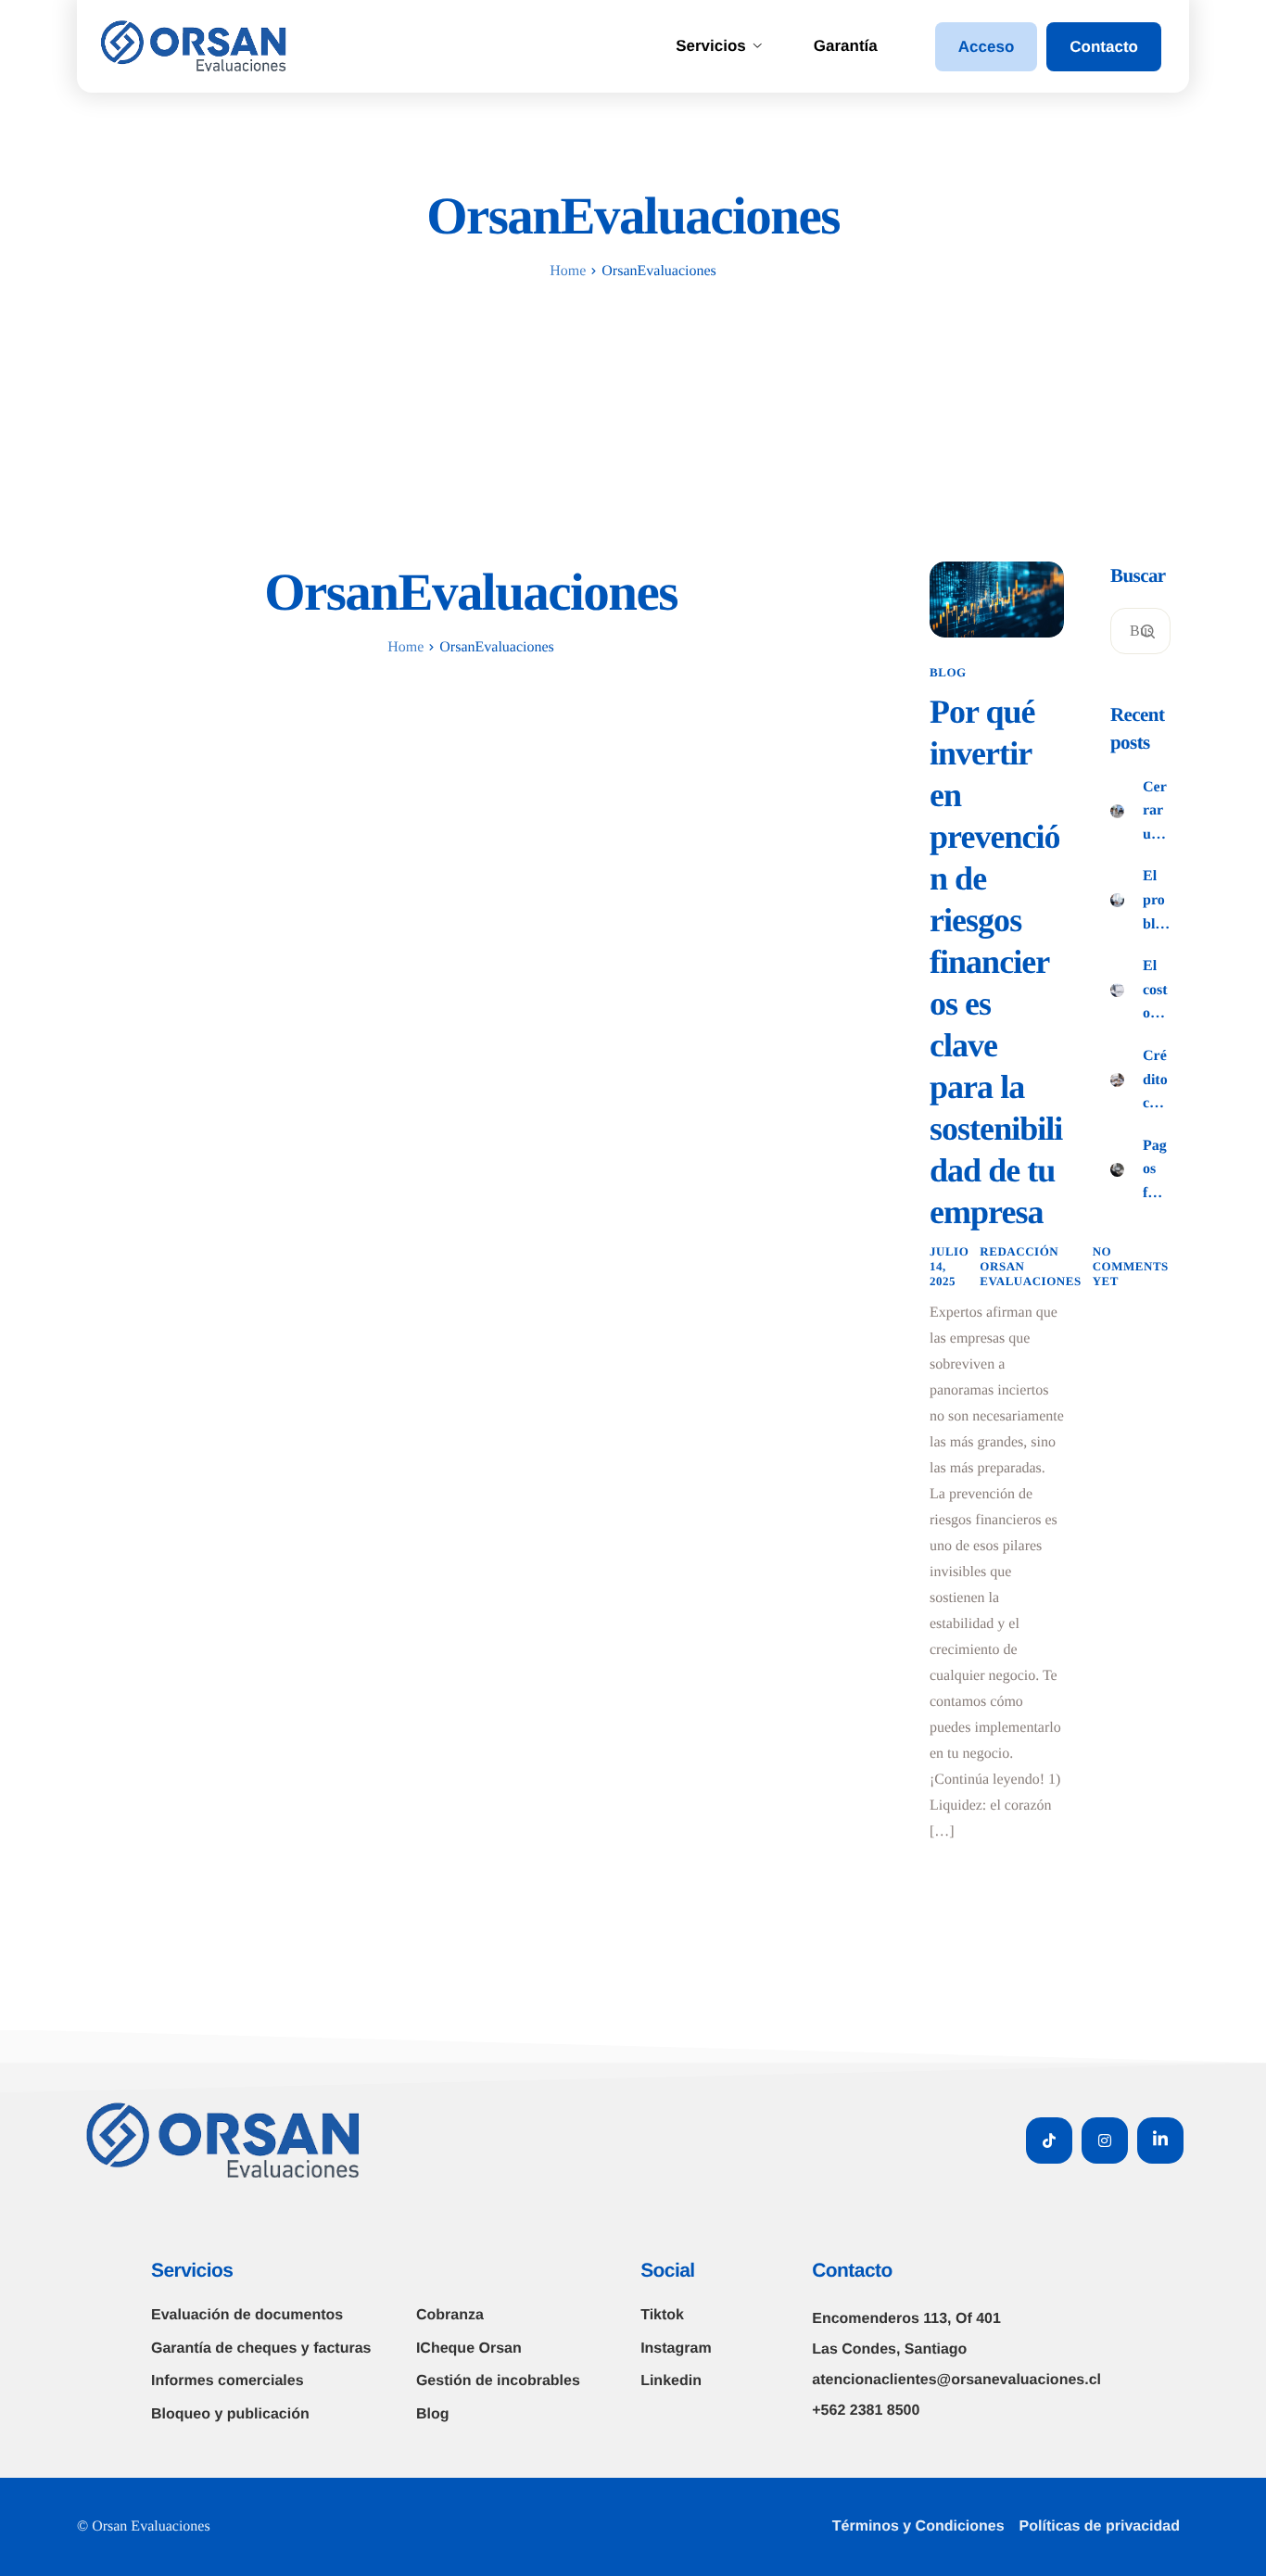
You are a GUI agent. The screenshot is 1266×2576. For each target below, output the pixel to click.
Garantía (846, 46)
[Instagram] (1105, 2140)
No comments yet (1131, 1266)
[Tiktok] (1049, 2140)
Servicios (711, 46)
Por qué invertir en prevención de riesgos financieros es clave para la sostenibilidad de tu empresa (996, 962)
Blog (948, 672)
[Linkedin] (1160, 2140)
